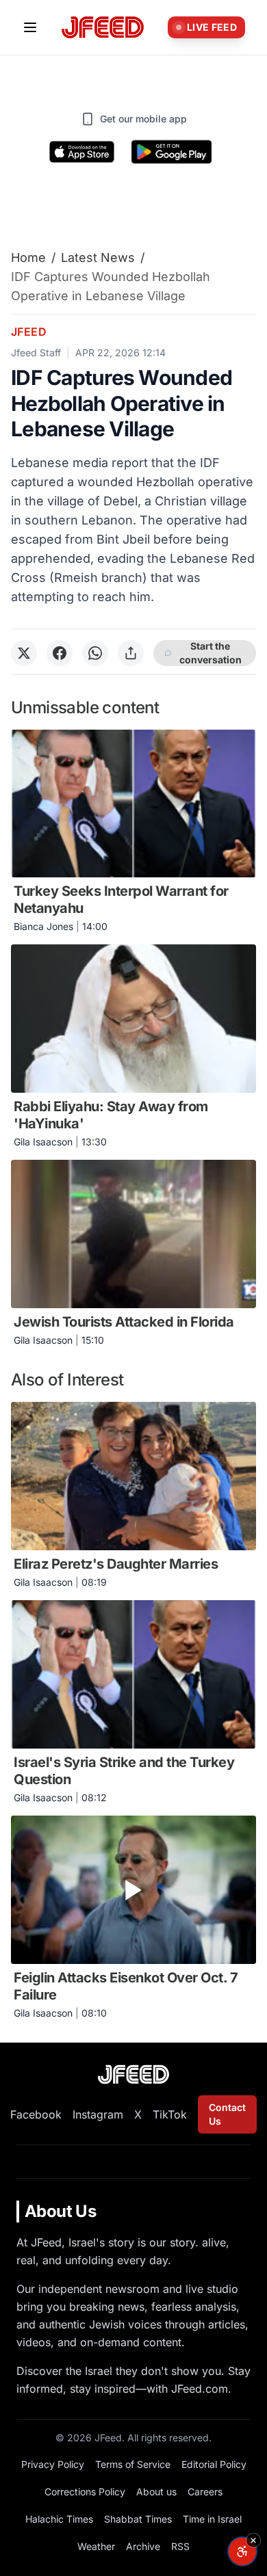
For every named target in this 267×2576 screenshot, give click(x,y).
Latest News (98, 257)
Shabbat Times (138, 2519)
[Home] (103, 28)
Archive (143, 2546)
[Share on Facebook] (60, 653)
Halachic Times (59, 2519)
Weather (96, 2546)
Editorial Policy (214, 2464)
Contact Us (227, 2114)
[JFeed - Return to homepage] (133, 2074)
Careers (205, 2492)
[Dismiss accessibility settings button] (253, 2540)
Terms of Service (133, 2464)
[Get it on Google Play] (171, 152)
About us (156, 2492)
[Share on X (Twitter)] (24, 653)
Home (28, 257)
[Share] (131, 653)
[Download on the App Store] (82, 152)
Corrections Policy (85, 2492)
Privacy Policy (53, 2464)
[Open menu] (30, 27)
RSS (180, 2546)
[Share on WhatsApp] (95, 653)
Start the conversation (211, 653)
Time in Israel (212, 2519)
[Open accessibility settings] (242, 2551)
